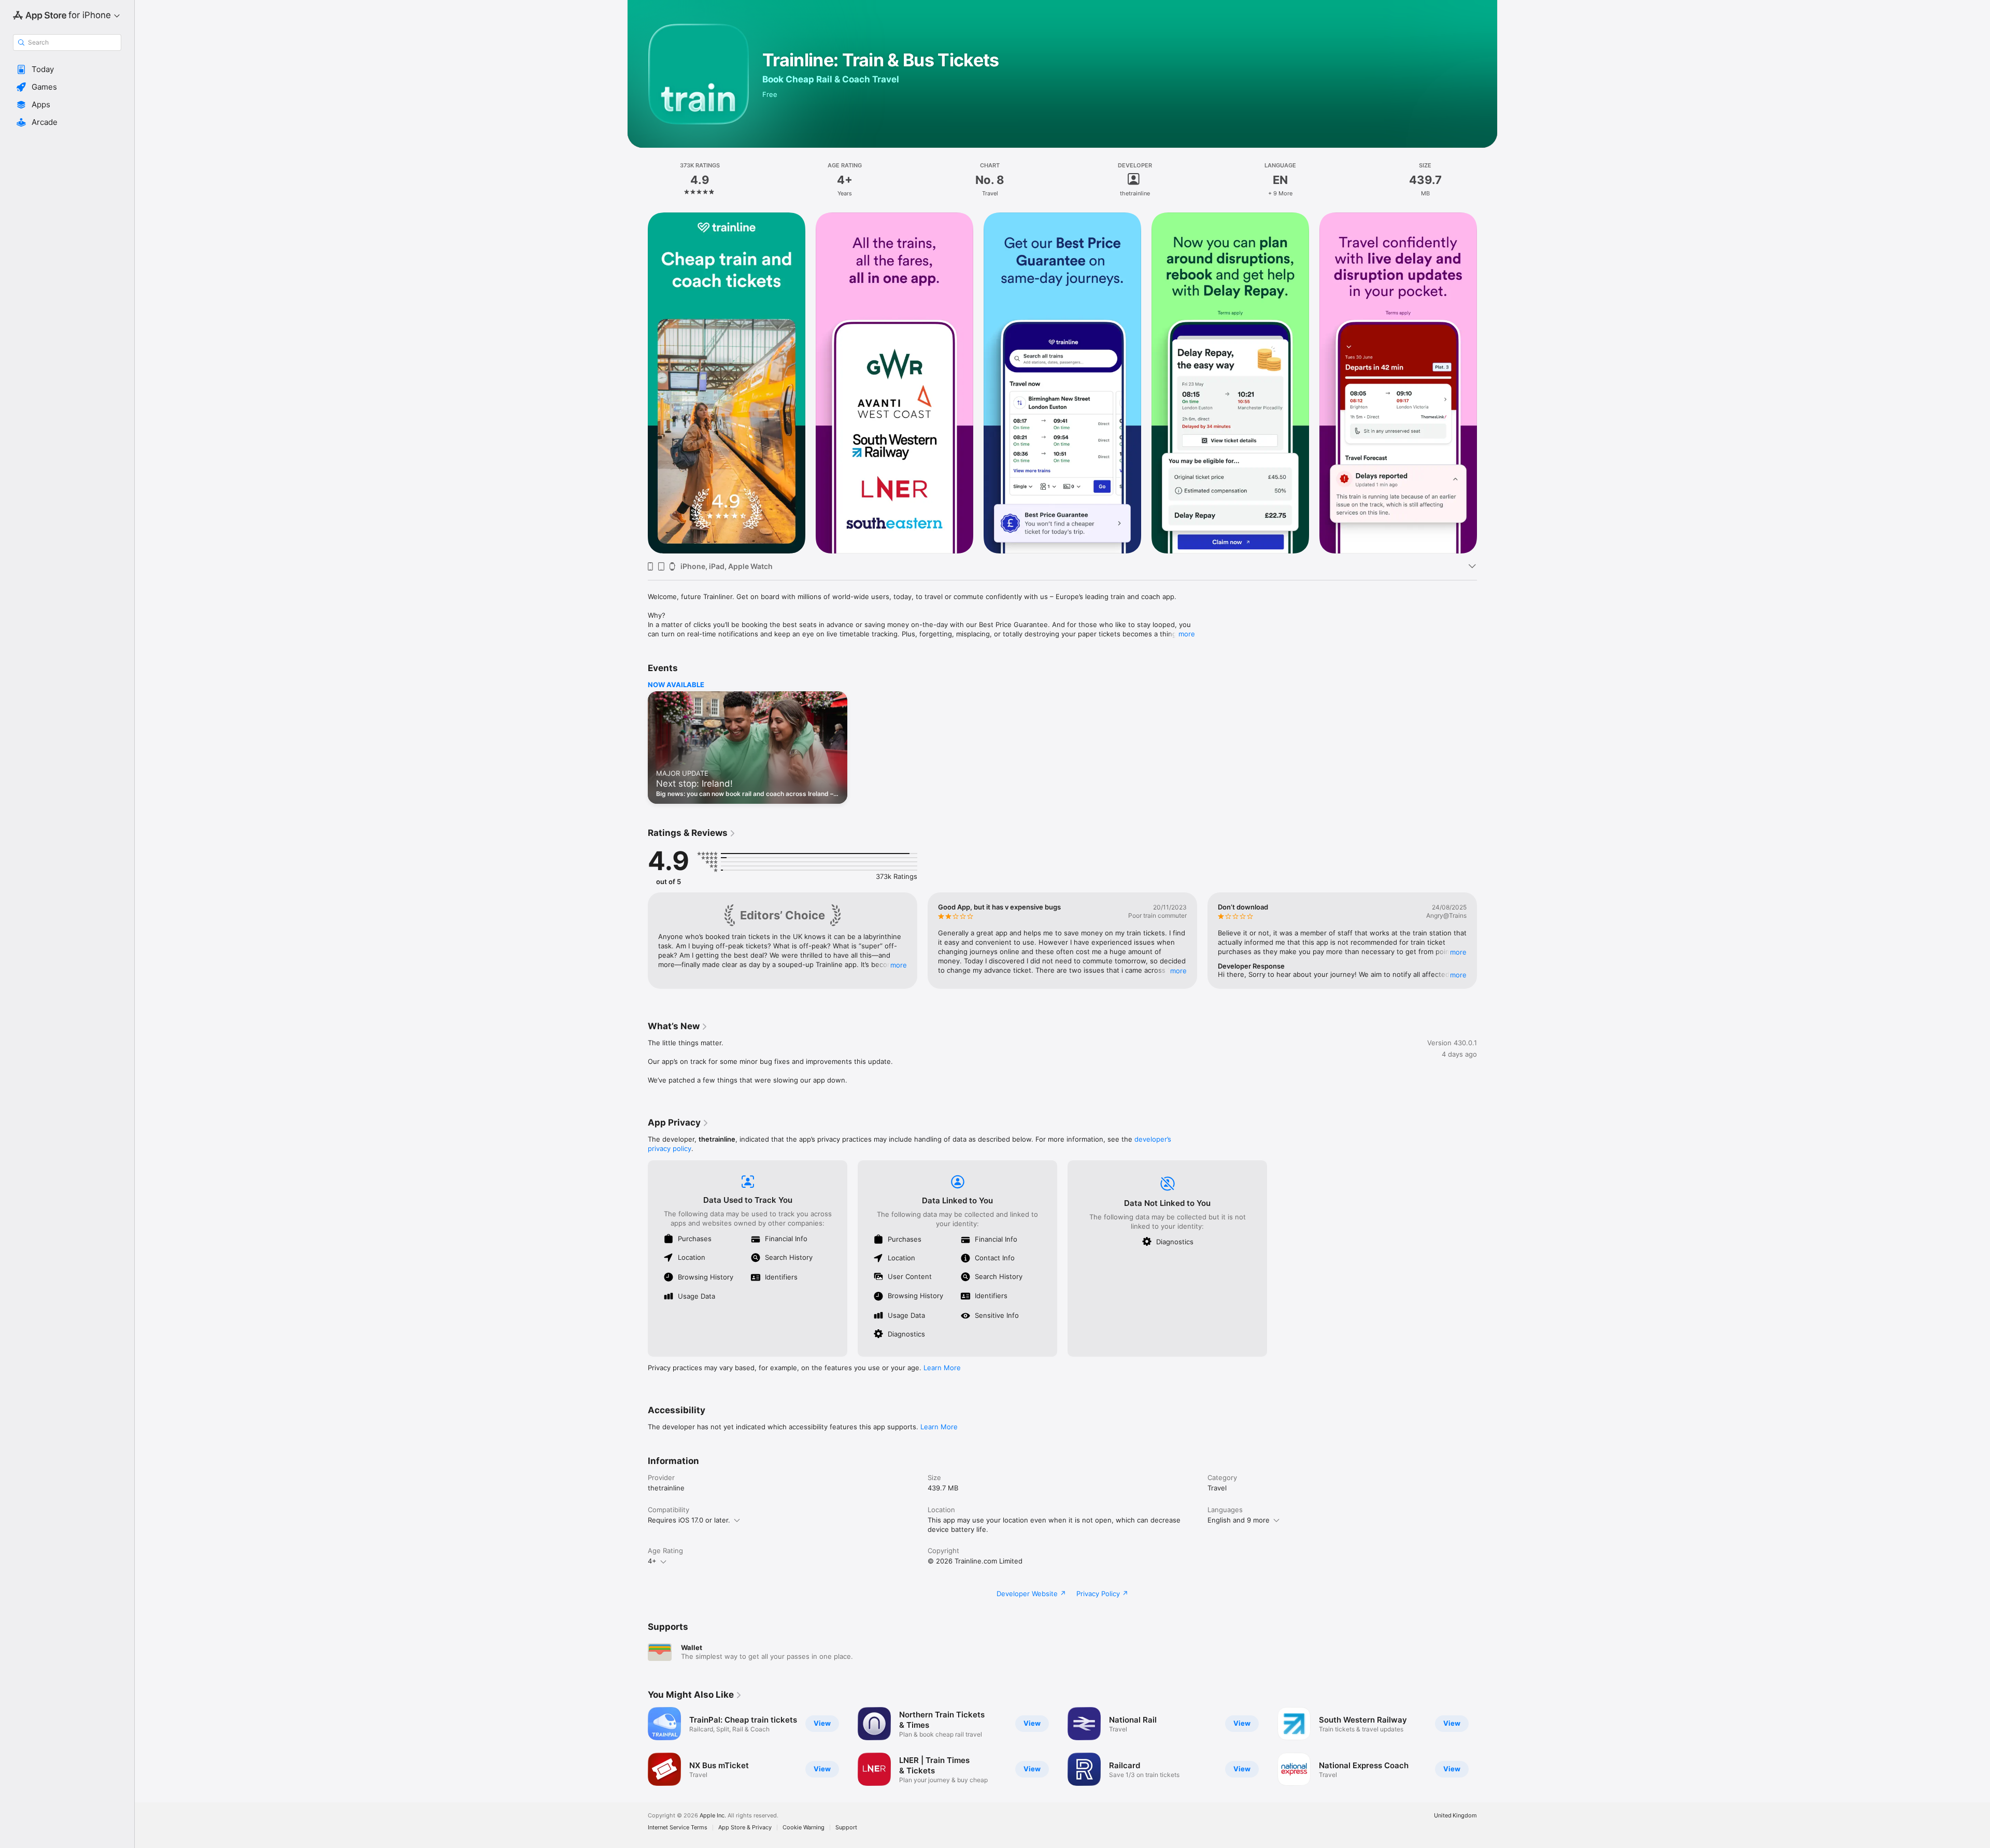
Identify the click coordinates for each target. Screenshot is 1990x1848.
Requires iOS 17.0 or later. (689, 1520)
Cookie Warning (804, 1828)
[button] (67, 69)
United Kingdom (1455, 1816)
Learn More (942, 1368)
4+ (652, 1561)
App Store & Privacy (745, 1828)
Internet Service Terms (678, 1828)
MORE (899, 965)
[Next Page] (1487, 383)
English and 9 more (1239, 1520)
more (1187, 634)
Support (846, 1828)
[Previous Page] (637, 383)
